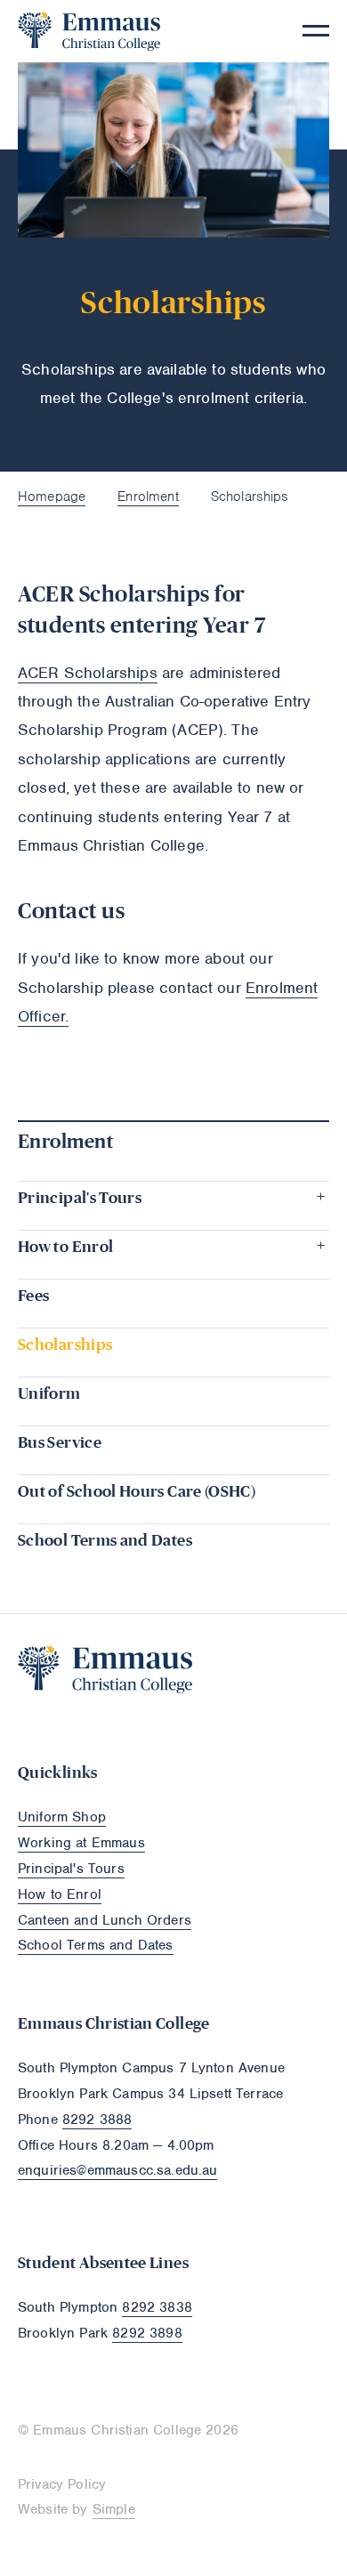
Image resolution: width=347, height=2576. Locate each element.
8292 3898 (147, 2333)
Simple (114, 2509)
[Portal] (321, 1653)
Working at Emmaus (81, 1843)
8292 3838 (157, 2307)
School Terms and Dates (96, 1945)
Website (43, 2509)
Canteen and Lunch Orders (105, 1920)
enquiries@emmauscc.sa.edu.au (117, 2170)
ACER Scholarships (88, 673)
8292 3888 (97, 2120)
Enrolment (148, 497)
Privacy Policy (62, 2484)
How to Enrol (60, 1894)
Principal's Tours (71, 1869)
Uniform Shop (62, 1817)
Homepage (52, 497)
